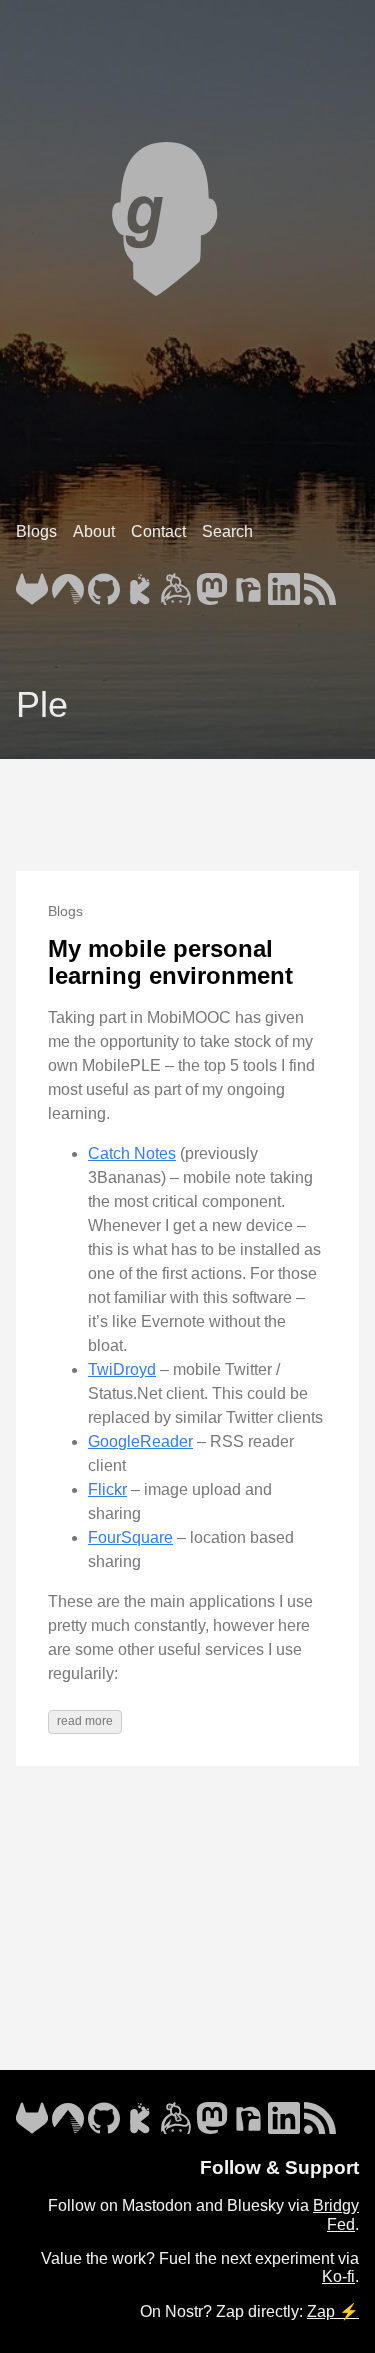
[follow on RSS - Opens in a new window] (320, 583)
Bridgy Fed (336, 2214)
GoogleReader (140, 1441)
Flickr (107, 1489)
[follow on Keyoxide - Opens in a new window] (140, 583)
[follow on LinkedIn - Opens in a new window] (284, 583)
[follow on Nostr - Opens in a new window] (248, 583)
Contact (158, 531)
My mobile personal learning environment (170, 962)
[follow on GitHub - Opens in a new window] (104, 583)
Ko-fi (338, 2276)
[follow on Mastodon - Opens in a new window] (212, 583)
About (94, 531)
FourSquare (130, 1537)
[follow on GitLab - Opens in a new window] (32, 583)
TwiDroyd (122, 1369)
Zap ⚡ (333, 2311)
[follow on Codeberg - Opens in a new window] (68, 583)
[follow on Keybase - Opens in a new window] (176, 583)
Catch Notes (132, 1153)
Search (227, 531)
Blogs (36, 531)
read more (85, 1721)
